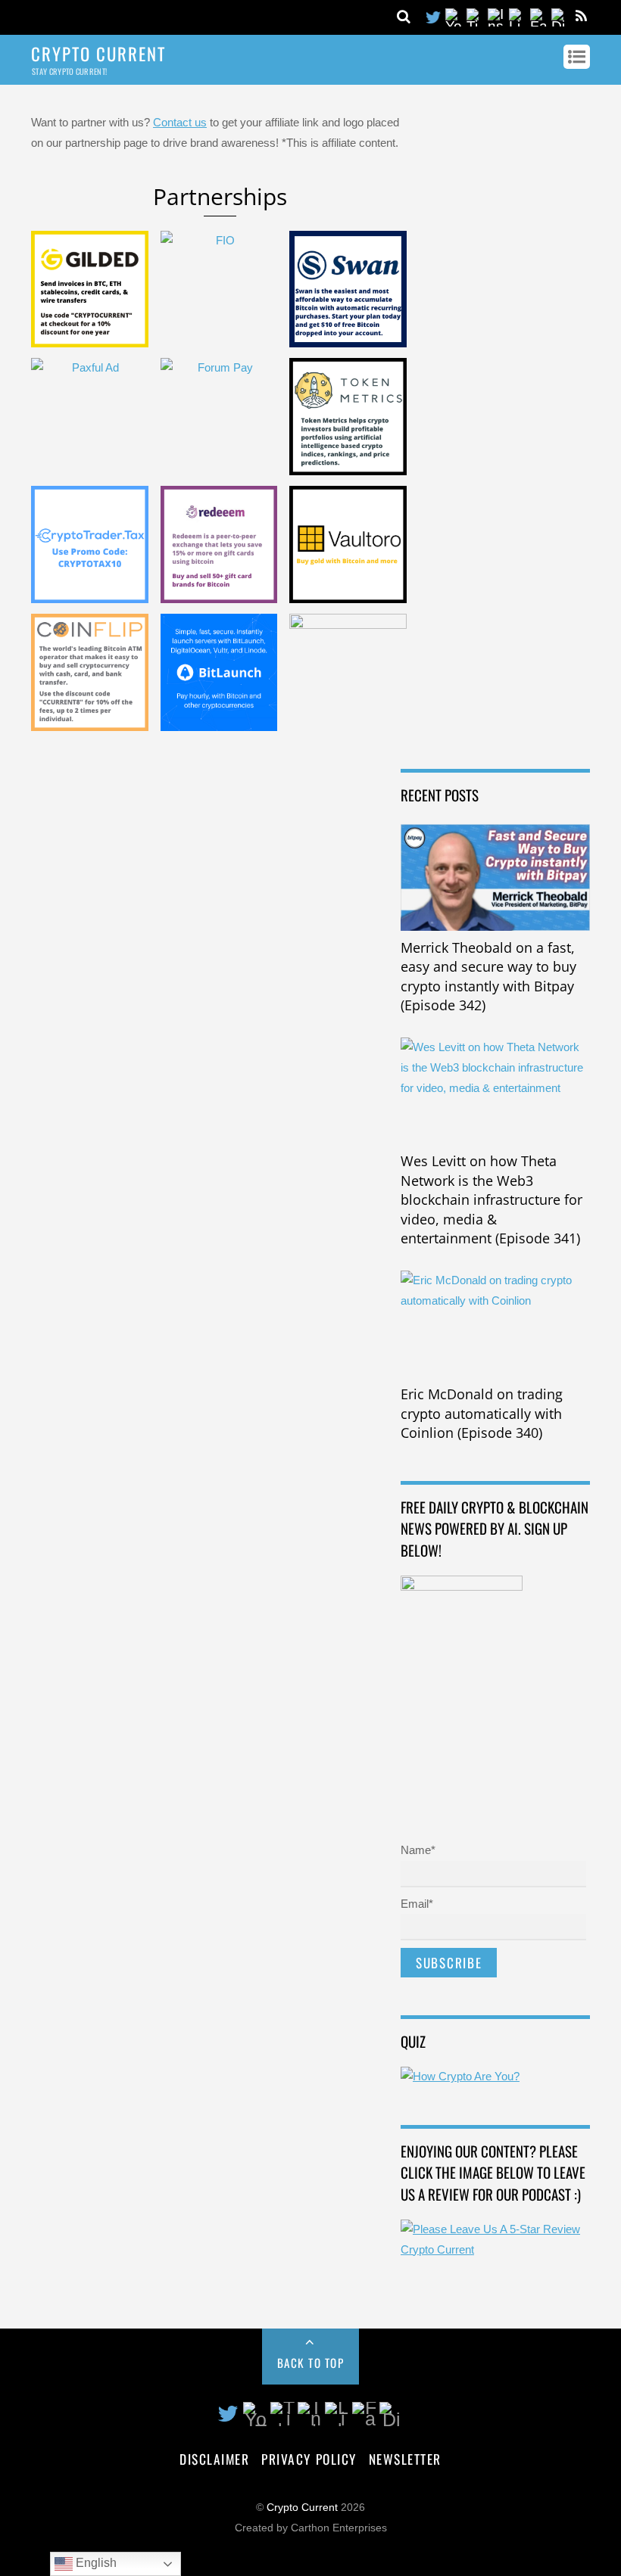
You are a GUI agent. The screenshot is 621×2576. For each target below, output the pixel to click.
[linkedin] (518, 16)
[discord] (560, 16)
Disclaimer (214, 2459)
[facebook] (539, 16)
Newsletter (405, 2459)
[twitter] (433, 16)
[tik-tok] (476, 16)
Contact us (180, 122)
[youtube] (454, 16)
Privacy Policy (309, 2459)
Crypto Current (302, 2508)
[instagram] (497, 16)
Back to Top (311, 2363)
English (95, 2563)
